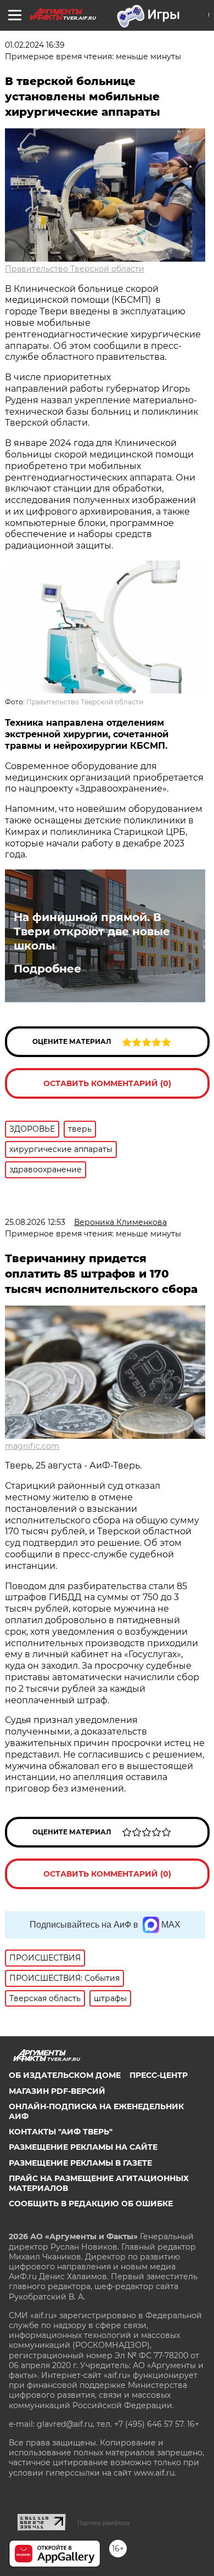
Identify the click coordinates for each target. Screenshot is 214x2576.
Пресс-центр (159, 2075)
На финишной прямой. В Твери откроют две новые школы (92, 931)
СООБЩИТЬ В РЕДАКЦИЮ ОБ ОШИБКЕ (91, 2204)
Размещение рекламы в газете (80, 2163)
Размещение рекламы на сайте (83, 2147)
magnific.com (32, 1446)
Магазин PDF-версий (57, 2091)
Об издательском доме (65, 2075)
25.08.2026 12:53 (35, 1222)
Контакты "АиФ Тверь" (61, 2132)
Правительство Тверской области (75, 269)
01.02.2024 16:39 (35, 45)
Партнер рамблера (103, 2523)
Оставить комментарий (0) (107, 1083)
